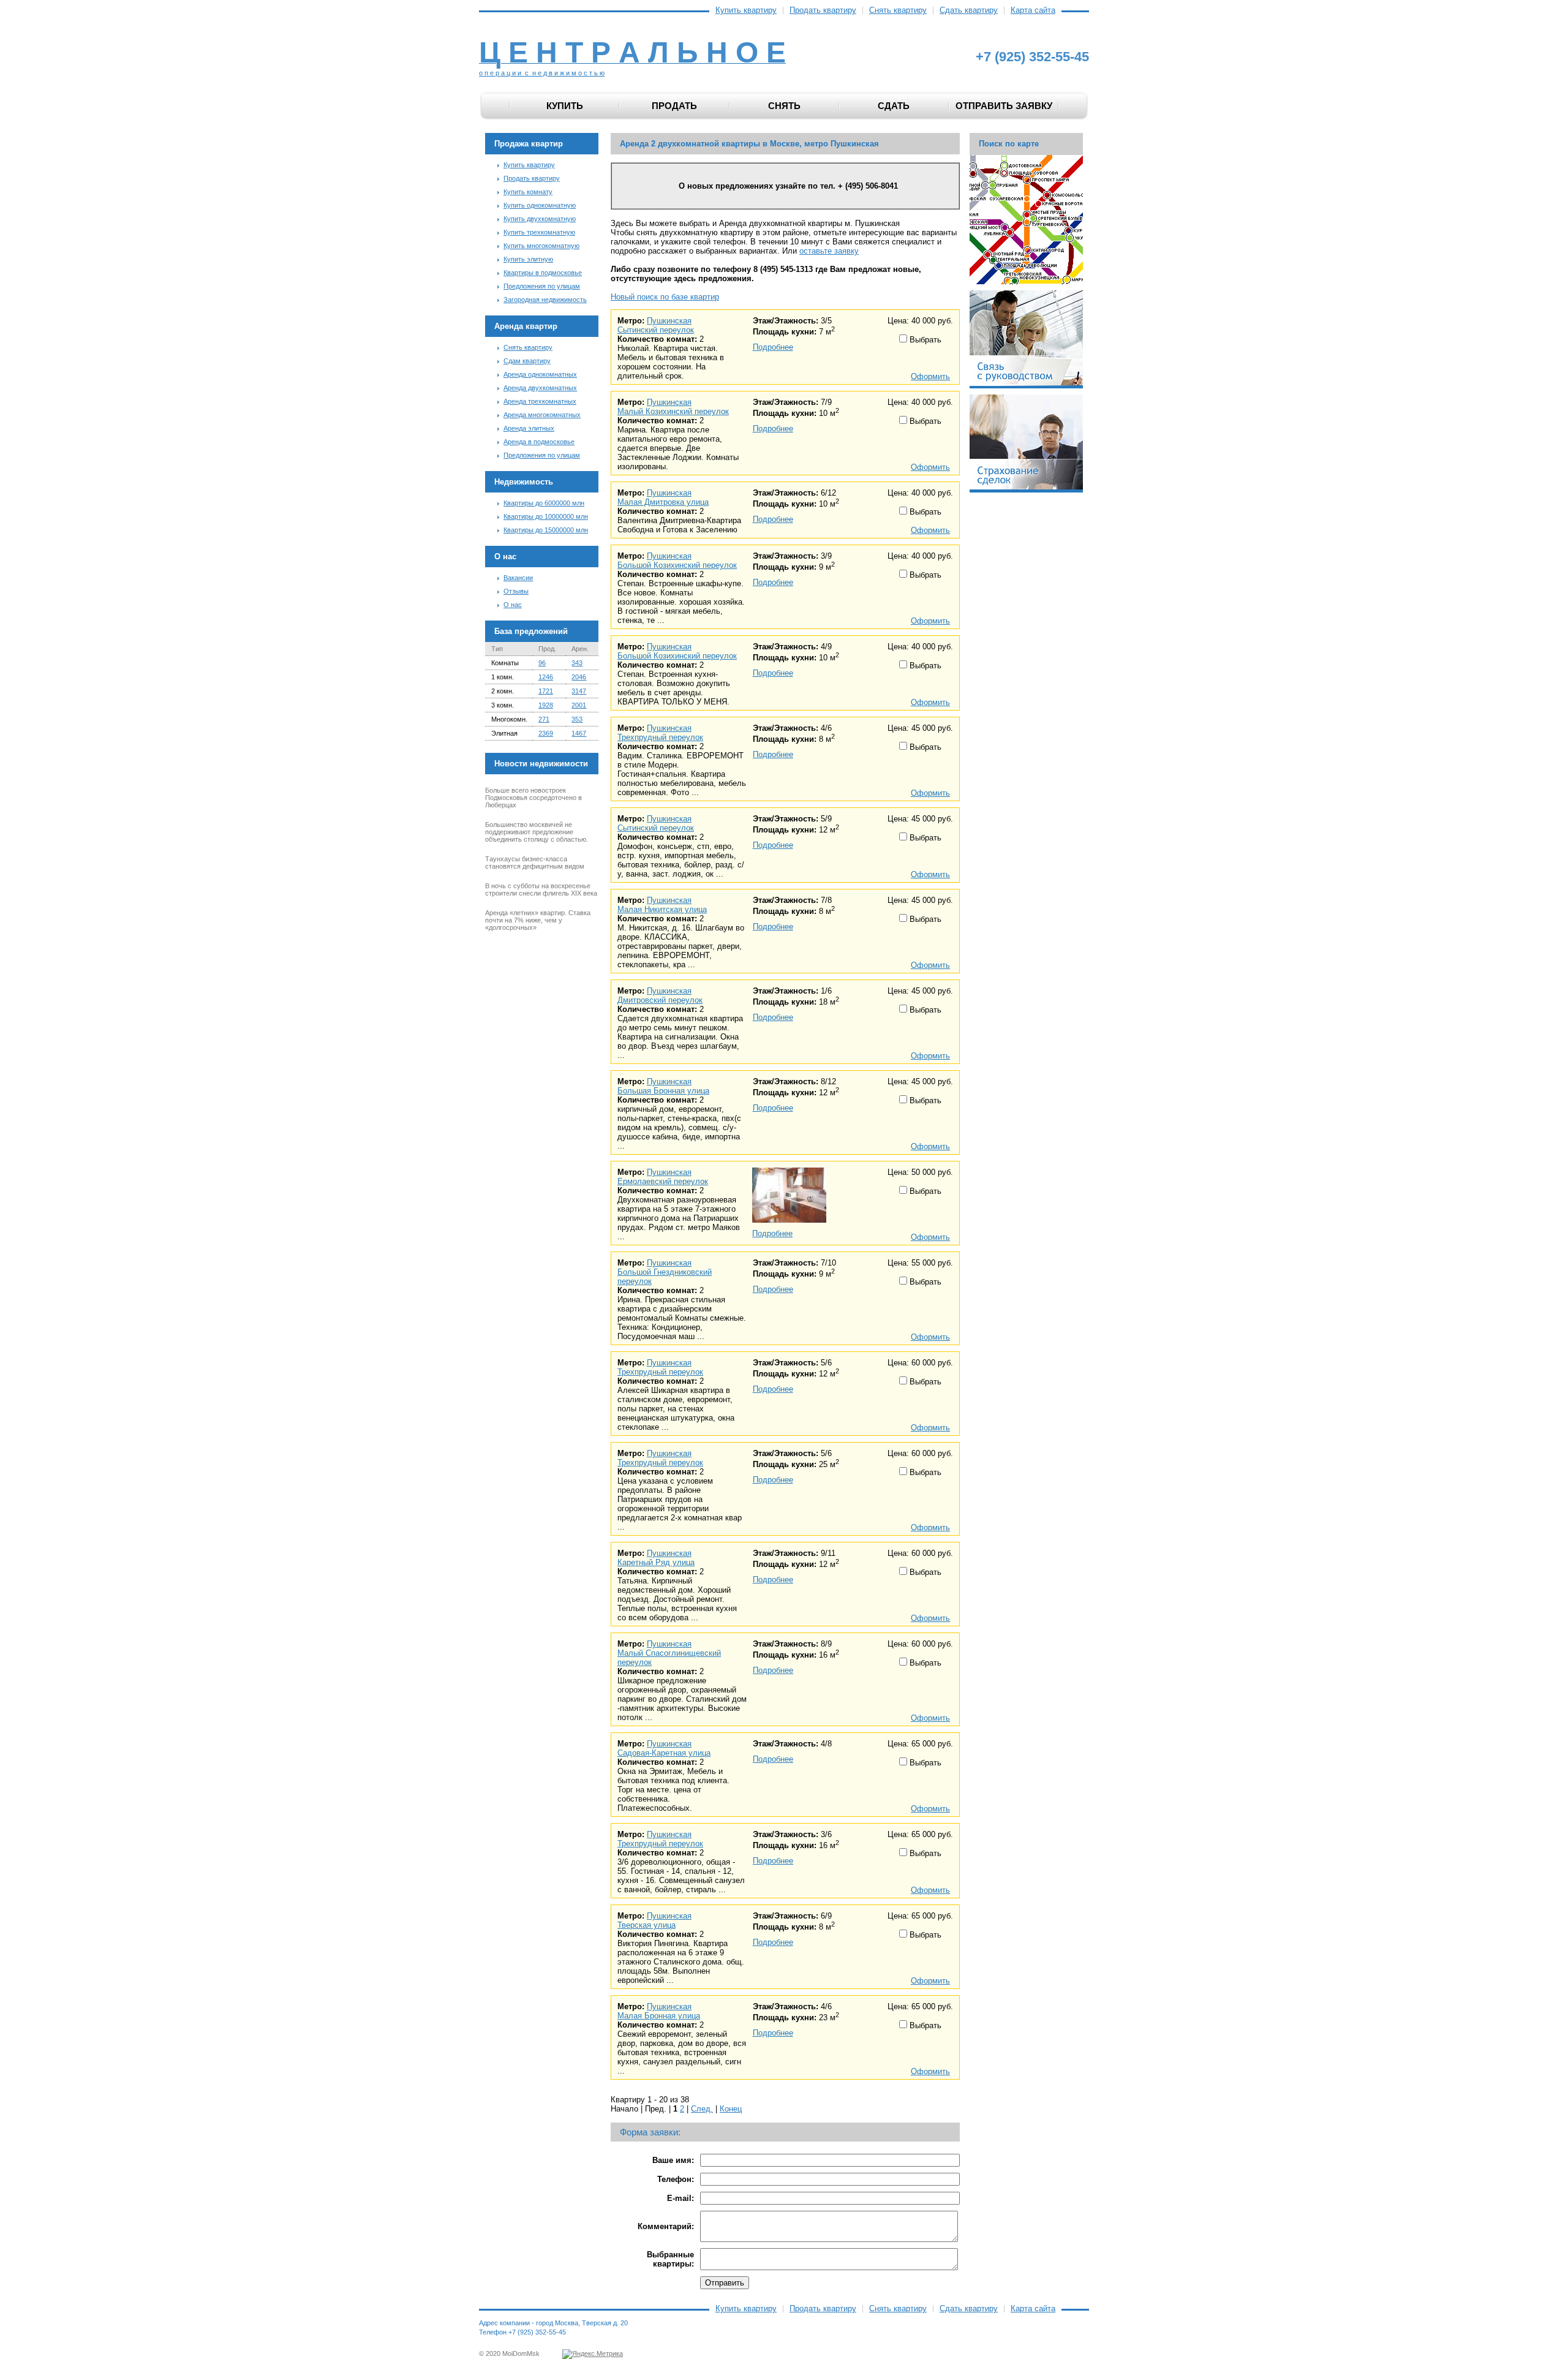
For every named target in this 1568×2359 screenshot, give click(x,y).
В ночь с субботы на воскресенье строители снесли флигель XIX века (541, 889)
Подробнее (773, 347)
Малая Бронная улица (659, 2016)
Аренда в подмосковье (539, 442)
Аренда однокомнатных (540, 374)
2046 (579, 677)
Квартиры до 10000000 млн (546, 516)
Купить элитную (528, 259)
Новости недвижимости (541, 764)
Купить (565, 106)
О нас (513, 605)
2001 (579, 705)
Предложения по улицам (542, 286)
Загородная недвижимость (545, 300)
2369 (546, 733)
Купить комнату (528, 192)
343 (577, 663)
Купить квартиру (746, 10)
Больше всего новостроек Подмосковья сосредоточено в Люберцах (533, 798)
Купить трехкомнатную (539, 232)
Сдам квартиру (527, 361)
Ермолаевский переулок (663, 1181)
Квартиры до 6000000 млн (544, 503)
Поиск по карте (1009, 144)
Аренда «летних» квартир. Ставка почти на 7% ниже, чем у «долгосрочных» (538, 920)
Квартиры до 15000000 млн (546, 530)
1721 (546, 691)
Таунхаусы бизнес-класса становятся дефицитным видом (535, 862)
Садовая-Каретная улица (664, 1753)
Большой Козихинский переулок (677, 565)
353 (577, 719)
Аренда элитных (529, 428)
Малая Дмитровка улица (663, 502)
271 (544, 719)
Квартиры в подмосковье (543, 273)
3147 (579, 691)
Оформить (930, 376)
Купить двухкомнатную (540, 219)
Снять (784, 106)
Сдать (894, 106)
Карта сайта (1033, 10)
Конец (731, 2109)
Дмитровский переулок (660, 1000)
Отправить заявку (1004, 106)
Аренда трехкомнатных (540, 401)
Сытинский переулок (656, 330)
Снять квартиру (898, 10)
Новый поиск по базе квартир (665, 297)
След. (702, 2109)
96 (542, 663)
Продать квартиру (823, 10)
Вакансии (518, 578)
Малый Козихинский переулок (673, 411)
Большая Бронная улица (663, 1091)
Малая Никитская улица (662, 909)
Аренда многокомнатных (542, 415)
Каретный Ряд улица (656, 1562)
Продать (674, 106)
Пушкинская (669, 321)
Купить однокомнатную (540, 205)
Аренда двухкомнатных (540, 388)
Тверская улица (646, 1925)
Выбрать (924, 340)
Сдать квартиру (969, 10)
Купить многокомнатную (541, 246)
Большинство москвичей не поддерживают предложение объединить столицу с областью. (537, 832)
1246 (546, 677)
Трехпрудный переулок (660, 737)
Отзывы (516, 591)
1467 (579, 733)
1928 (546, 705)
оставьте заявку (829, 251)
